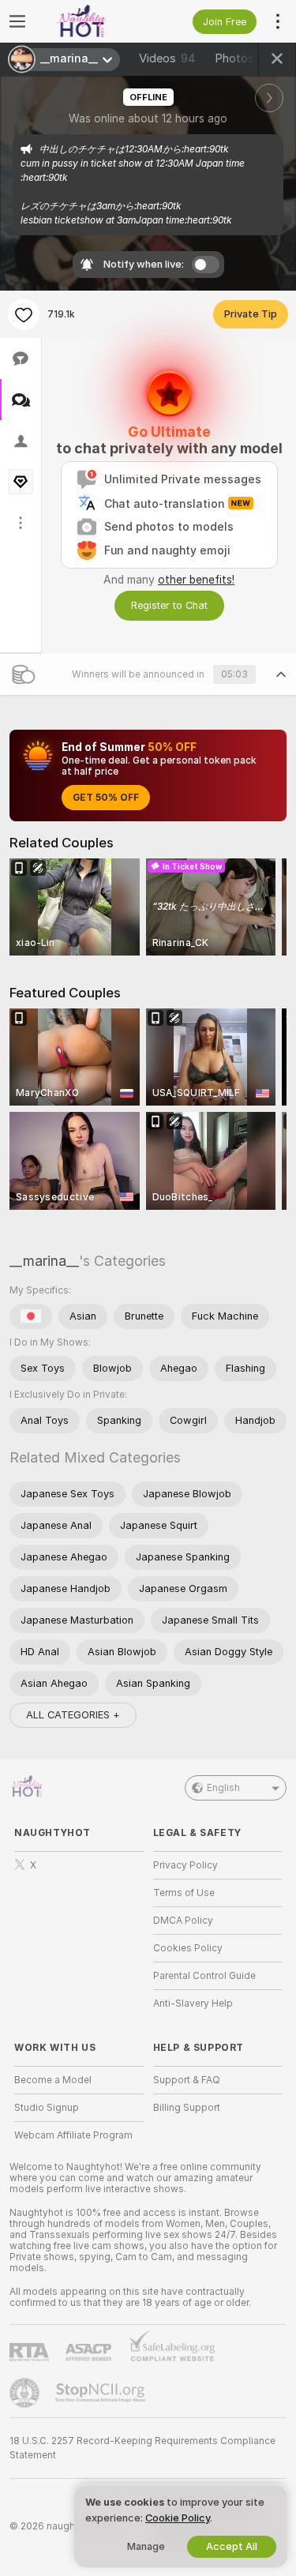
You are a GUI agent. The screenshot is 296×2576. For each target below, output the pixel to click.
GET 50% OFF (106, 798)
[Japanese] (31, 1316)
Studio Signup (47, 2108)
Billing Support (187, 2108)
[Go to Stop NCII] (102, 2393)
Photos (242, 58)
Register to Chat (169, 605)
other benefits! (196, 580)
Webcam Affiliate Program (73, 2135)
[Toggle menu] (17, 21)
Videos (167, 58)
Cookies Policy (188, 1948)
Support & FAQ (187, 2080)
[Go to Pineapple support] (26, 2393)
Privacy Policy (185, 1865)
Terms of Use (184, 1893)
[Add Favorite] (24, 314)
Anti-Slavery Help (193, 2003)
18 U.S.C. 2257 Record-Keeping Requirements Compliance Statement (142, 2448)
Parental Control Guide (204, 1976)
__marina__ (44, 1261)
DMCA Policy (183, 1921)
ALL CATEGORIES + (73, 1715)
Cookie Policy (178, 2518)
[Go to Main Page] (92, 21)
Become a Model (53, 2080)
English (223, 1788)
